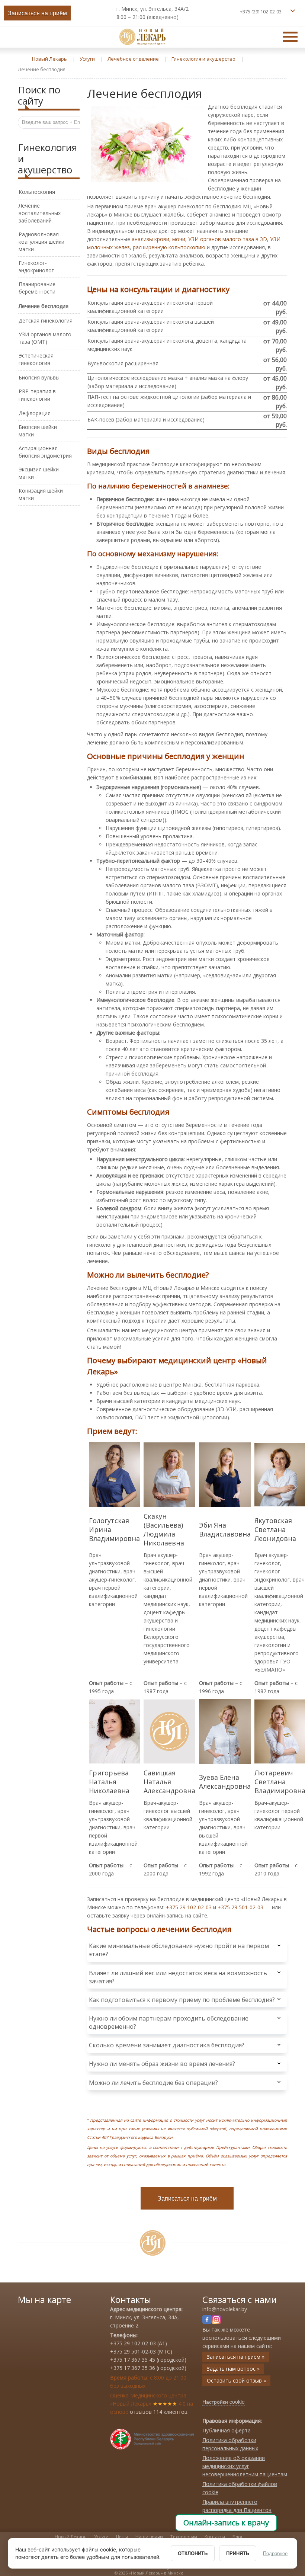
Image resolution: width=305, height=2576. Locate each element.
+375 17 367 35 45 (133, 2360)
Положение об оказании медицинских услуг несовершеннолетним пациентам (245, 2466)
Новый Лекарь (71, 2537)
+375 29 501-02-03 (240, 1907)
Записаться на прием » (236, 2357)
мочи (179, 239)
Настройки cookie (224, 2402)
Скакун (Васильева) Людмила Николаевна (164, 1529)
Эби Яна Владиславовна (225, 1529)
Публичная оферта (227, 2430)
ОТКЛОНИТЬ (193, 2553)
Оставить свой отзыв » (236, 2380)
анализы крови (150, 239)
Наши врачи (149, 2537)
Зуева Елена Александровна (225, 1782)
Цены (122, 2537)
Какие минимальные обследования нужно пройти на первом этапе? (179, 1950)
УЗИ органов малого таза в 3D (228, 239)
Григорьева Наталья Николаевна (109, 1782)
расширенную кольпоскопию (169, 247)
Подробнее (275, 2553)
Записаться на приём (37, 13)
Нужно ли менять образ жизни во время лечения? (162, 2064)
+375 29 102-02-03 (189, 1907)
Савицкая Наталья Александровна (169, 1782)
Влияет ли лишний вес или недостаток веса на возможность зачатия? (178, 1977)
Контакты (215, 2537)
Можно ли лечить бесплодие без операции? (153, 2083)
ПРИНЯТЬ (238, 2553)
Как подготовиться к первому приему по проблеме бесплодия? (182, 2000)
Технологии (184, 2537)
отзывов (141, 2412)
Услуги (101, 2537)
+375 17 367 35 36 (133, 2368)
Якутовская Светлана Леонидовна (275, 1529)
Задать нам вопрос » (233, 2369)
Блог (238, 2537)
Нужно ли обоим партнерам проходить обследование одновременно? (169, 2022)
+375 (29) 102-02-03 (261, 12)
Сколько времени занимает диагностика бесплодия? (167, 2045)
